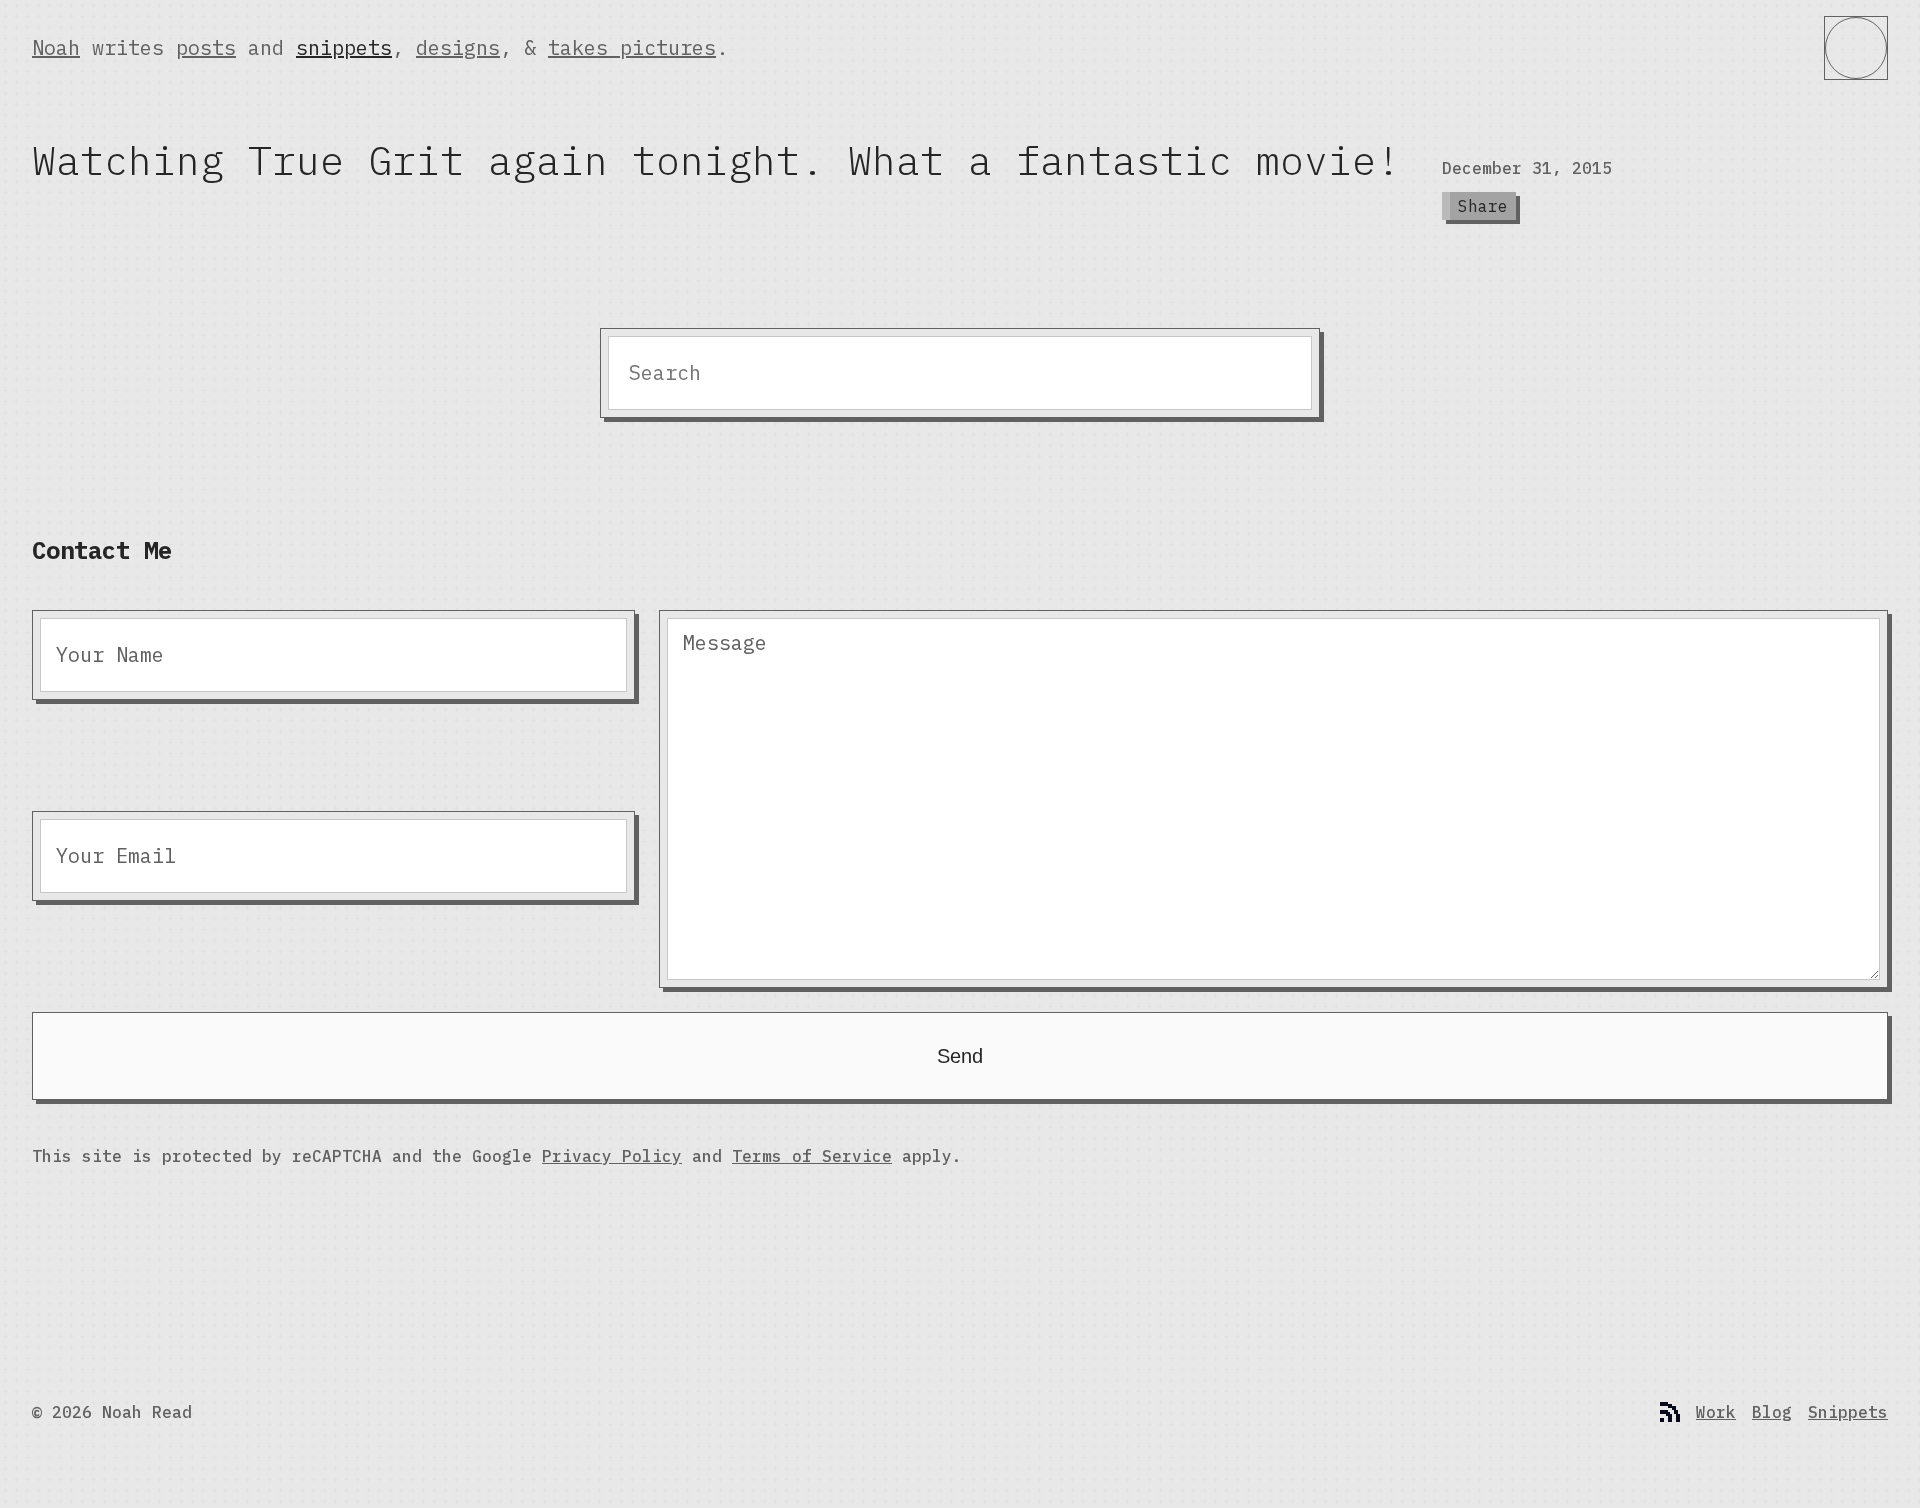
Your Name (110, 654)
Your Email (116, 855)
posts (206, 47)
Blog (1772, 1412)
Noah (56, 47)
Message (725, 642)
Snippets (1848, 1412)
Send (960, 1056)
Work (1716, 1412)
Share (1483, 206)
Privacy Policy (612, 1156)
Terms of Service (812, 1156)
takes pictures (632, 47)
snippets (344, 47)
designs (458, 47)
